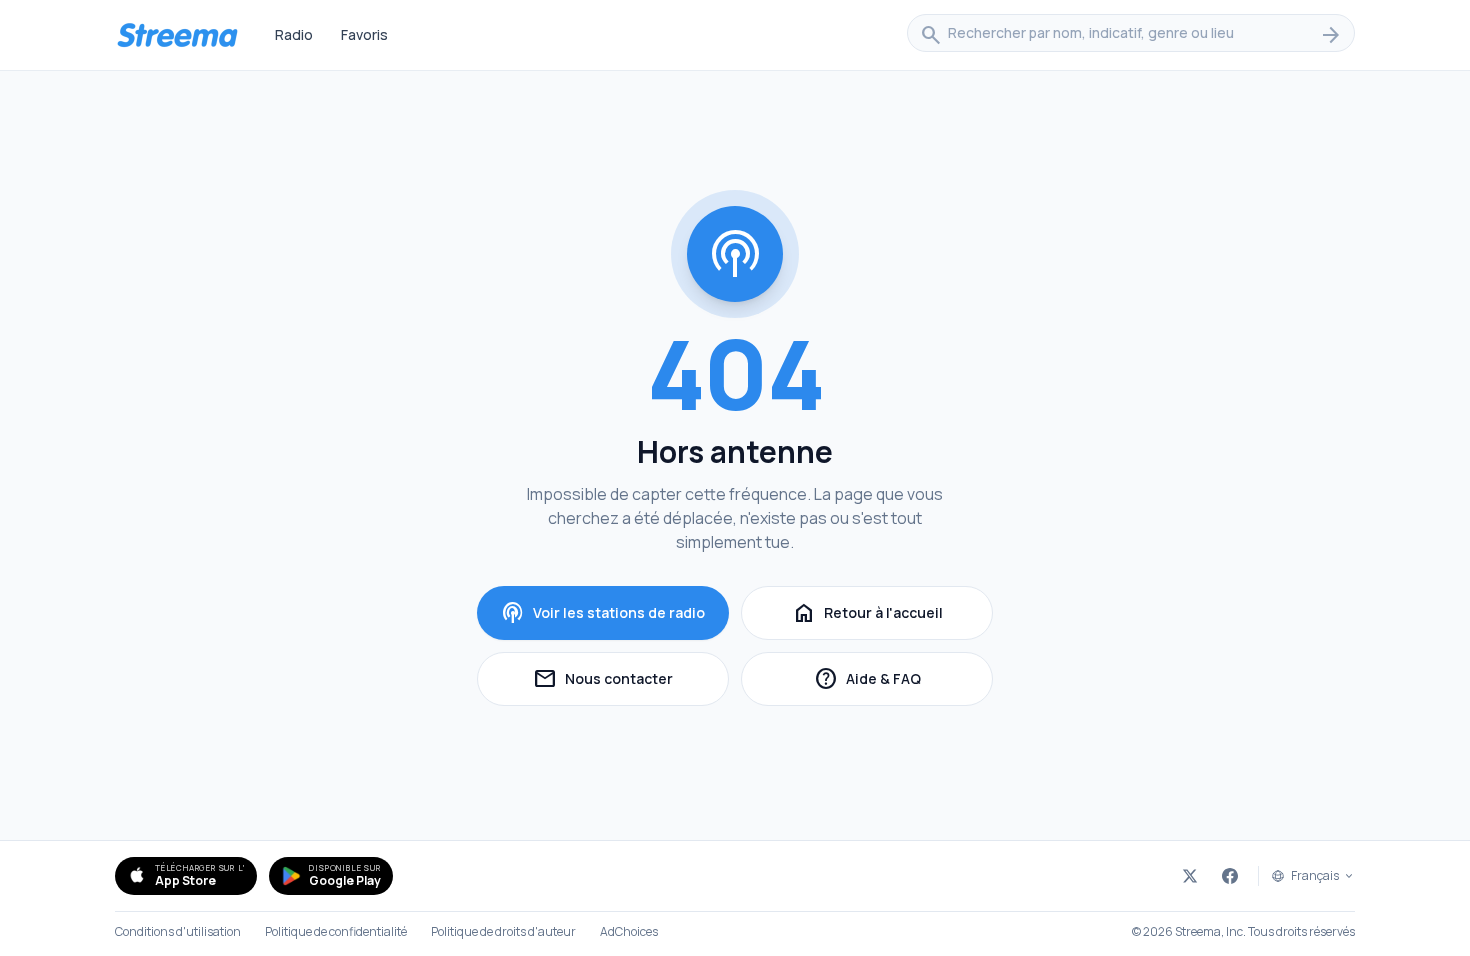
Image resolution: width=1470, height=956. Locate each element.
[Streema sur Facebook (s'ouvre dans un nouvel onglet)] (1230, 876)
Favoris (364, 34)
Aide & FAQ (903, 681)
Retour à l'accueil (867, 613)
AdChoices (629, 932)
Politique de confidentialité (336, 932)
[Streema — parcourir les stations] (177, 35)
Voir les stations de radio (603, 613)
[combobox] (1131, 35)
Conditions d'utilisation (178, 932)
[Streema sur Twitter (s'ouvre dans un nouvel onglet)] (1190, 876)
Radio (294, 34)
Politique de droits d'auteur (503, 932)
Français (1315, 876)
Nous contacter (631, 681)
